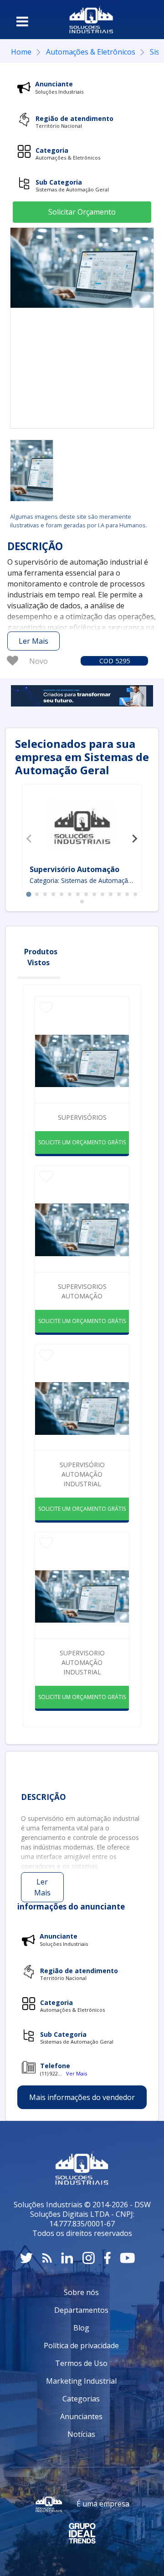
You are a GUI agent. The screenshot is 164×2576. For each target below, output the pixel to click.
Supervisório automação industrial (82, 1474)
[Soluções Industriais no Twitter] (26, 2258)
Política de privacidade (81, 2345)
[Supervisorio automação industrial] (32, 471)
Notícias (81, 2434)
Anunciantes (81, 2416)
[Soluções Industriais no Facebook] (107, 2258)
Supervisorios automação (82, 1291)
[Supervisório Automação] (82, 826)
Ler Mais (33, 641)
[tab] (28, 894)
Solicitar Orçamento (82, 212)
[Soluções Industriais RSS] (47, 2258)
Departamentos (81, 2310)
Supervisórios (82, 1117)
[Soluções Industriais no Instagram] (89, 2258)
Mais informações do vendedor (82, 2097)
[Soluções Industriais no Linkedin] (67, 2258)
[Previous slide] (30, 838)
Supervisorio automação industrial (82, 1662)
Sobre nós (81, 2292)
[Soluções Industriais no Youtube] (127, 2258)
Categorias (81, 2399)
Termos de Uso (81, 2363)
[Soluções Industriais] (91, 20)
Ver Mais (77, 2073)
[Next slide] (134, 838)
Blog (81, 2328)
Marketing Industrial (81, 2381)
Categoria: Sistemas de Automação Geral (82, 880)
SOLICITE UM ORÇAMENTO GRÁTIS (82, 1142)
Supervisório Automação (74, 869)
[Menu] (22, 21)
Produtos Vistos (41, 957)
